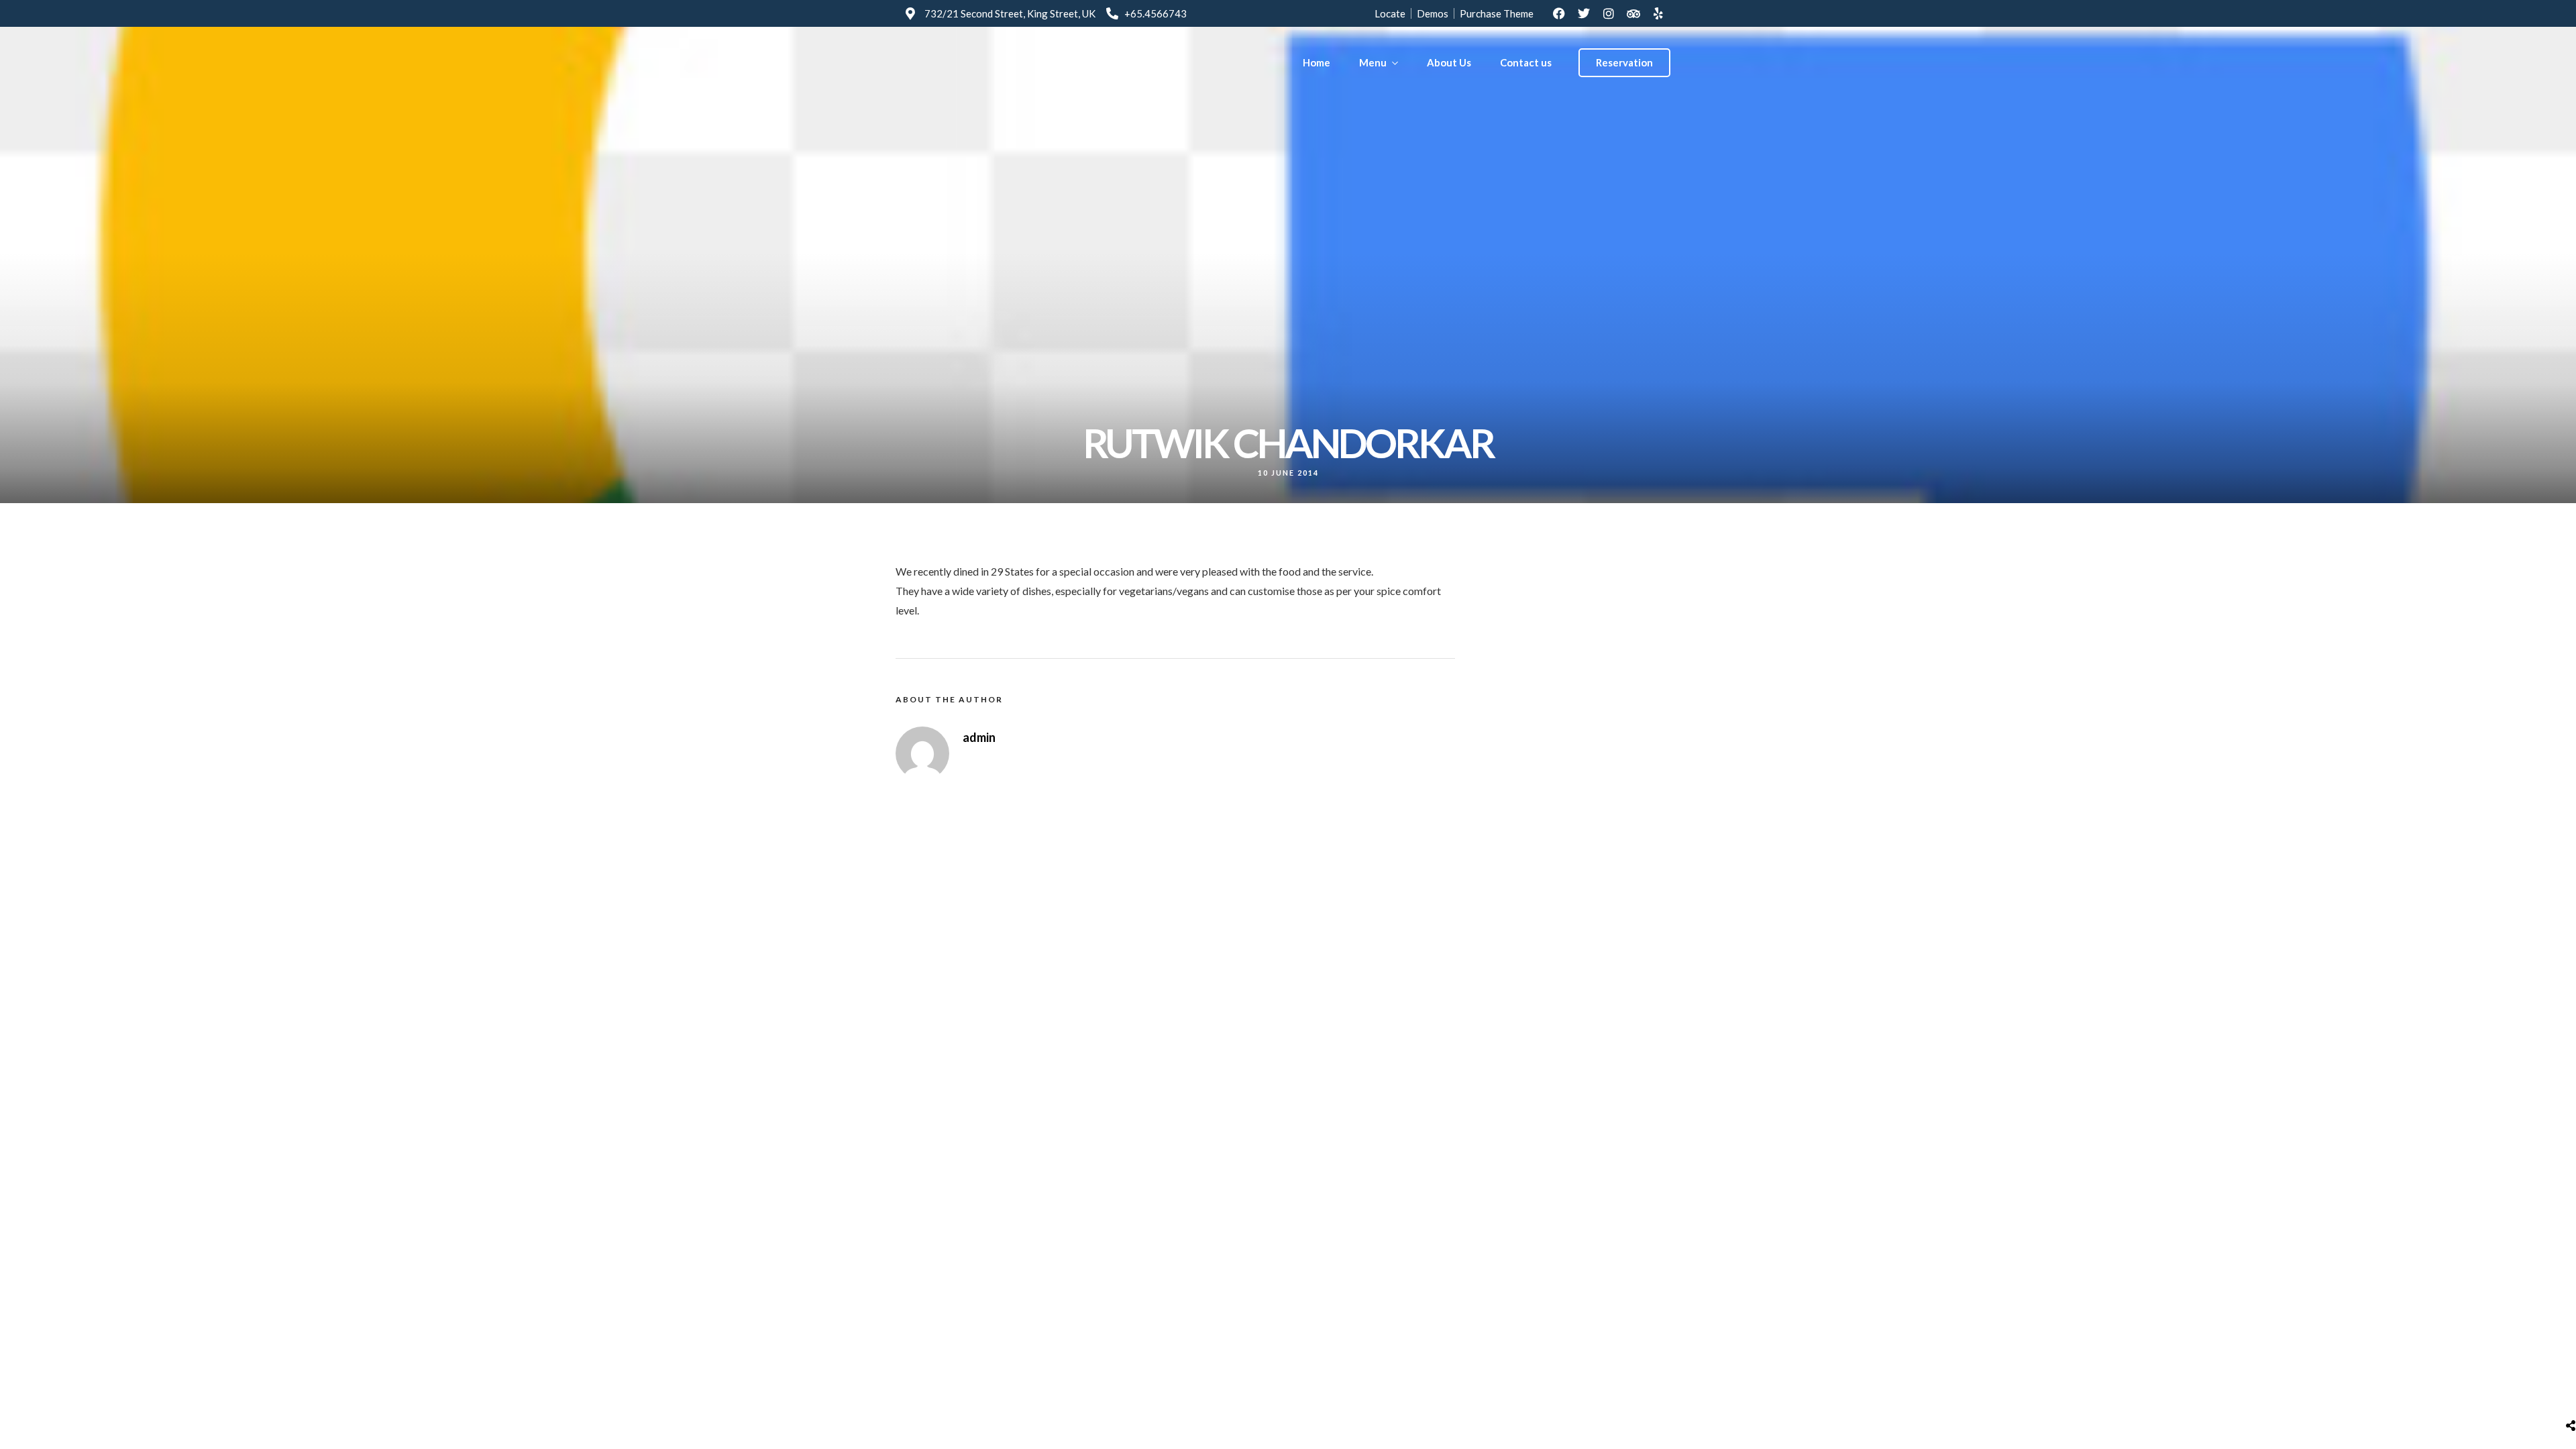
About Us (1449, 62)
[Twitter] (1584, 13)
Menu (1373, 62)
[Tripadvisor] (1633, 13)
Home (1317, 62)
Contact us (1526, 62)
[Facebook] (1559, 13)
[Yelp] (1658, 13)
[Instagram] (1609, 13)
